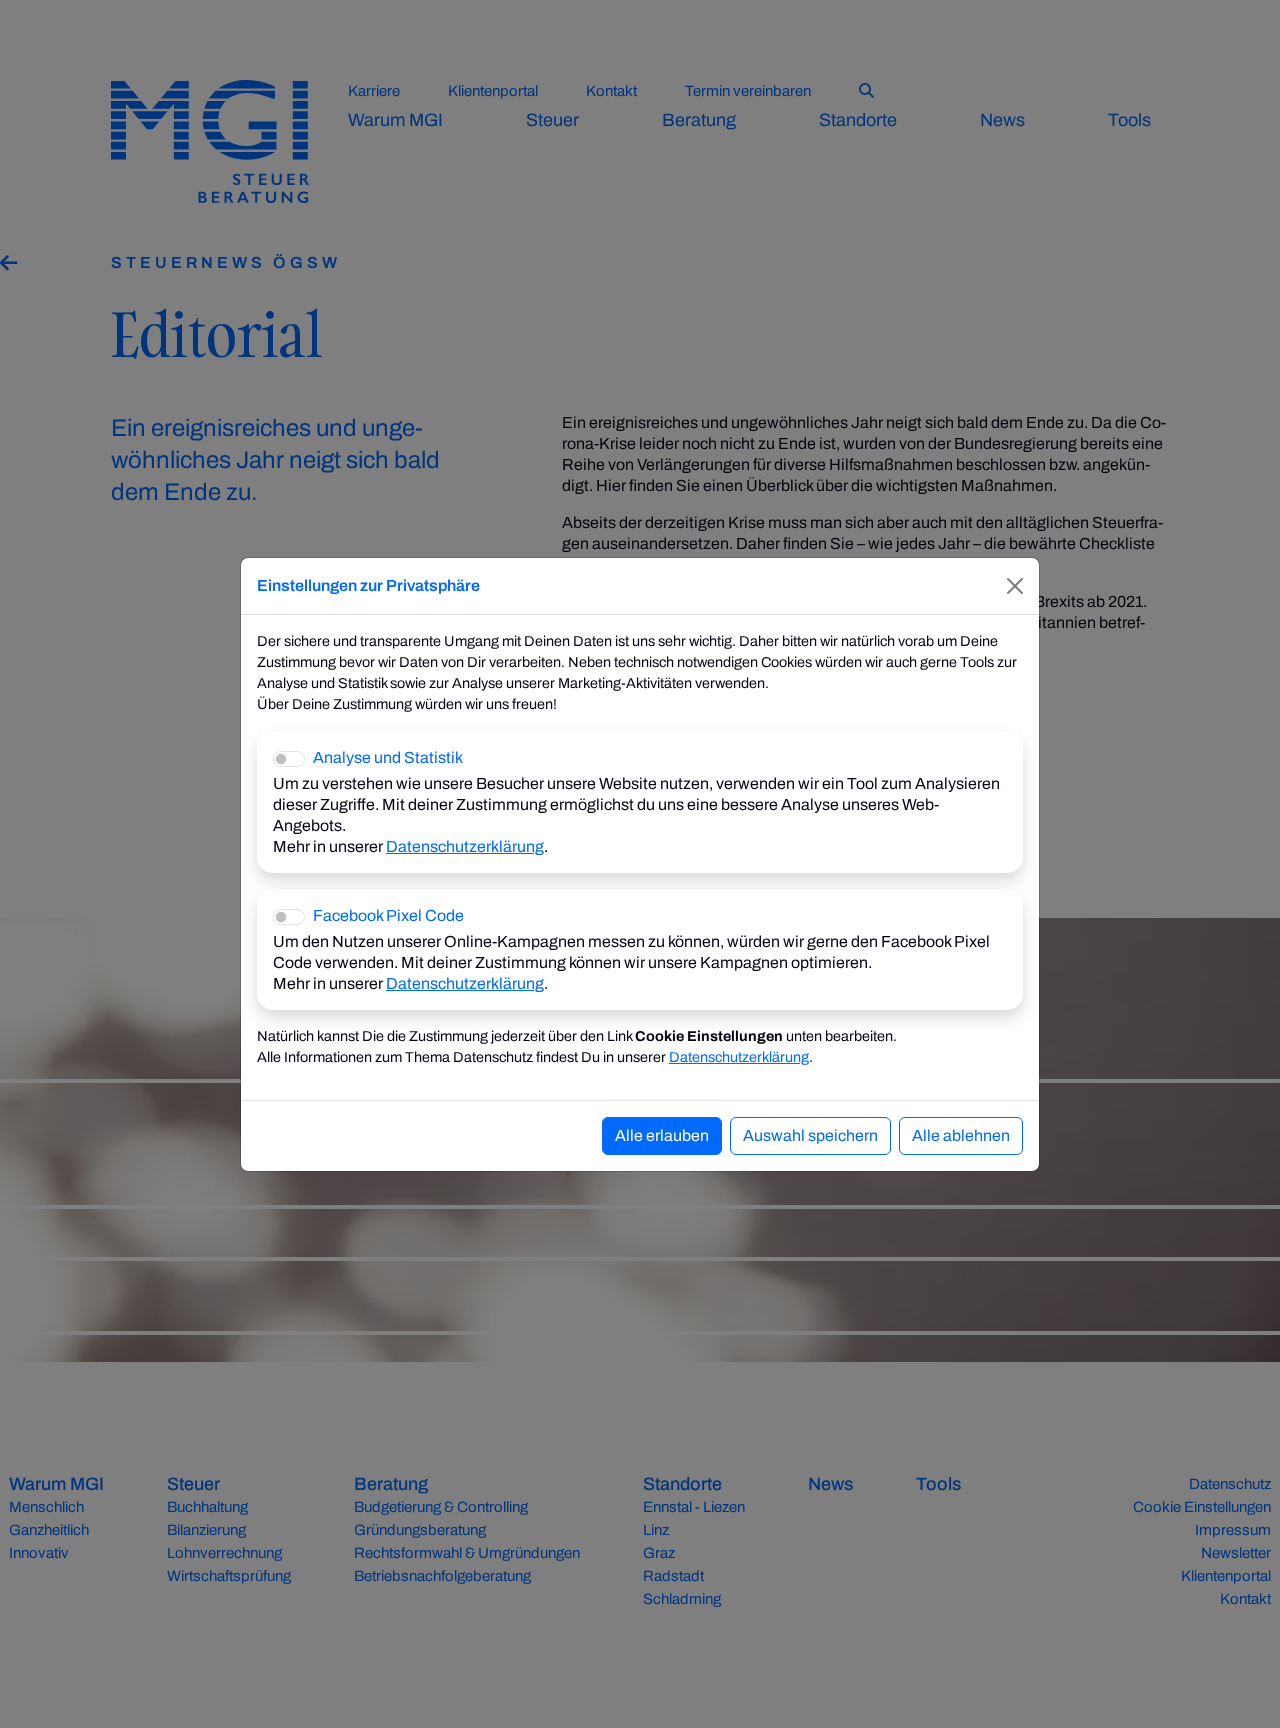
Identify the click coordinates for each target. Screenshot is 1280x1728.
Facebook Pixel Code (388, 915)
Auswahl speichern (810, 1135)
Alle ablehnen (961, 1135)
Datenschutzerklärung (465, 846)
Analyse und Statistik (388, 757)
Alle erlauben (662, 1135)
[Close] (1015, 586)
